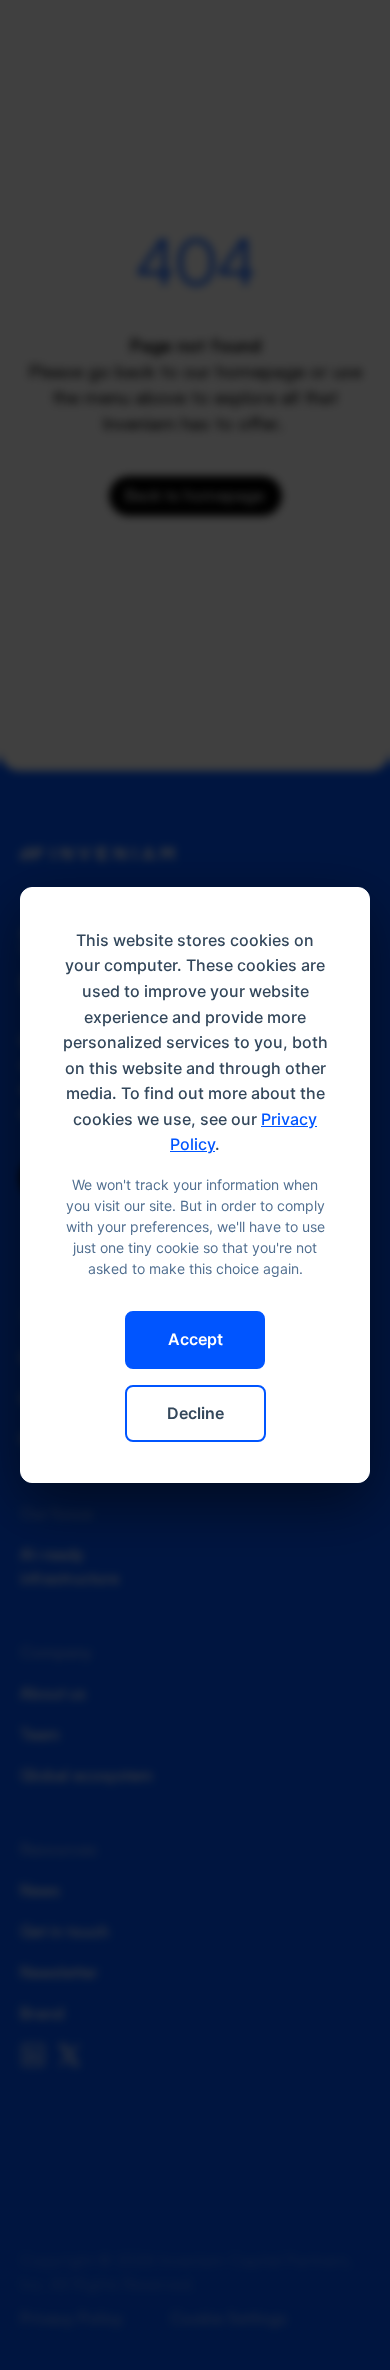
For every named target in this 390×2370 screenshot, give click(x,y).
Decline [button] (195, 1413)
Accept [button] (195, 1339)
